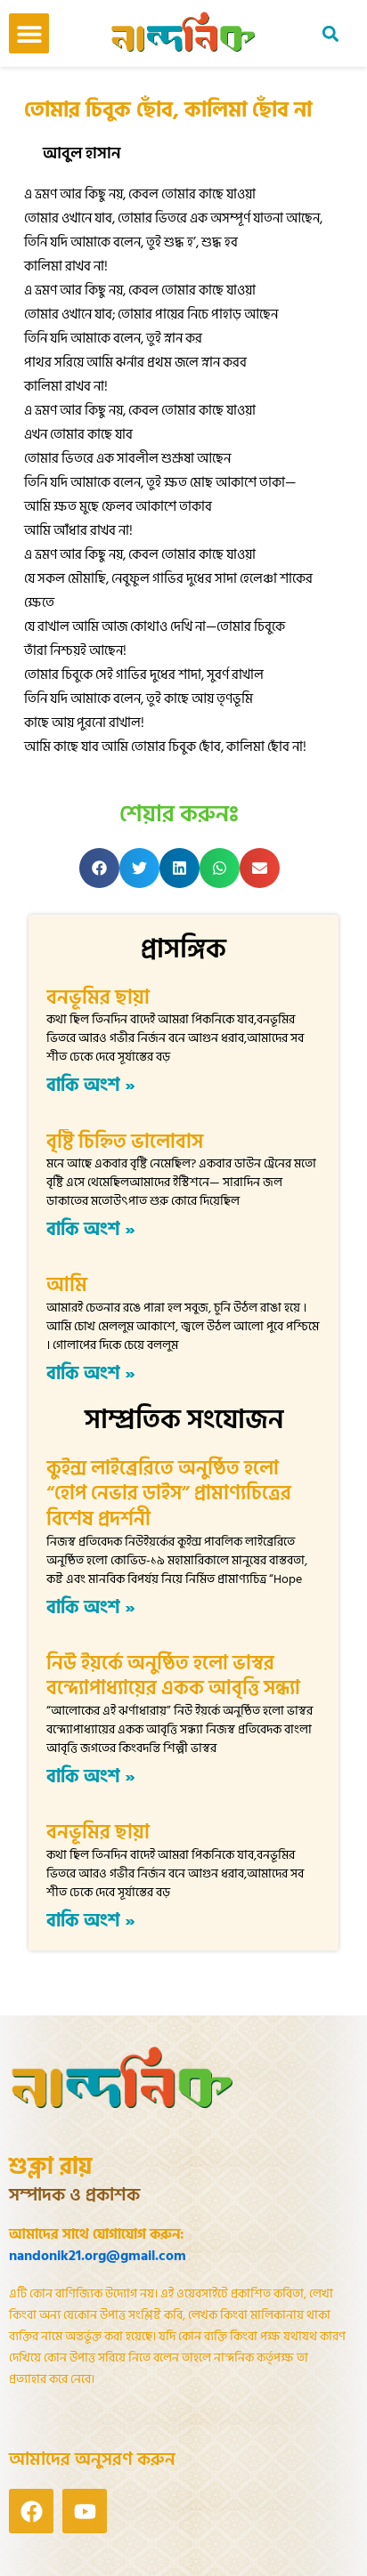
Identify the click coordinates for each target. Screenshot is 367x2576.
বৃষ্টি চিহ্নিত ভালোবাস (125, 1142)
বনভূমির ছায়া (98, 997)
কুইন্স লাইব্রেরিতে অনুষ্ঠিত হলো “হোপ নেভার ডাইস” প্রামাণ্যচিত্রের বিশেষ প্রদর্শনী (169, 1494)
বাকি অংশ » (91, 1086)
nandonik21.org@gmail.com (98, 2256)
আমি (67, 1285)
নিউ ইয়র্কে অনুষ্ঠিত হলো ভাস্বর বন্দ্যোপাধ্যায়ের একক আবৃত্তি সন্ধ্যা (173, 1676)
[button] (29, 33)
